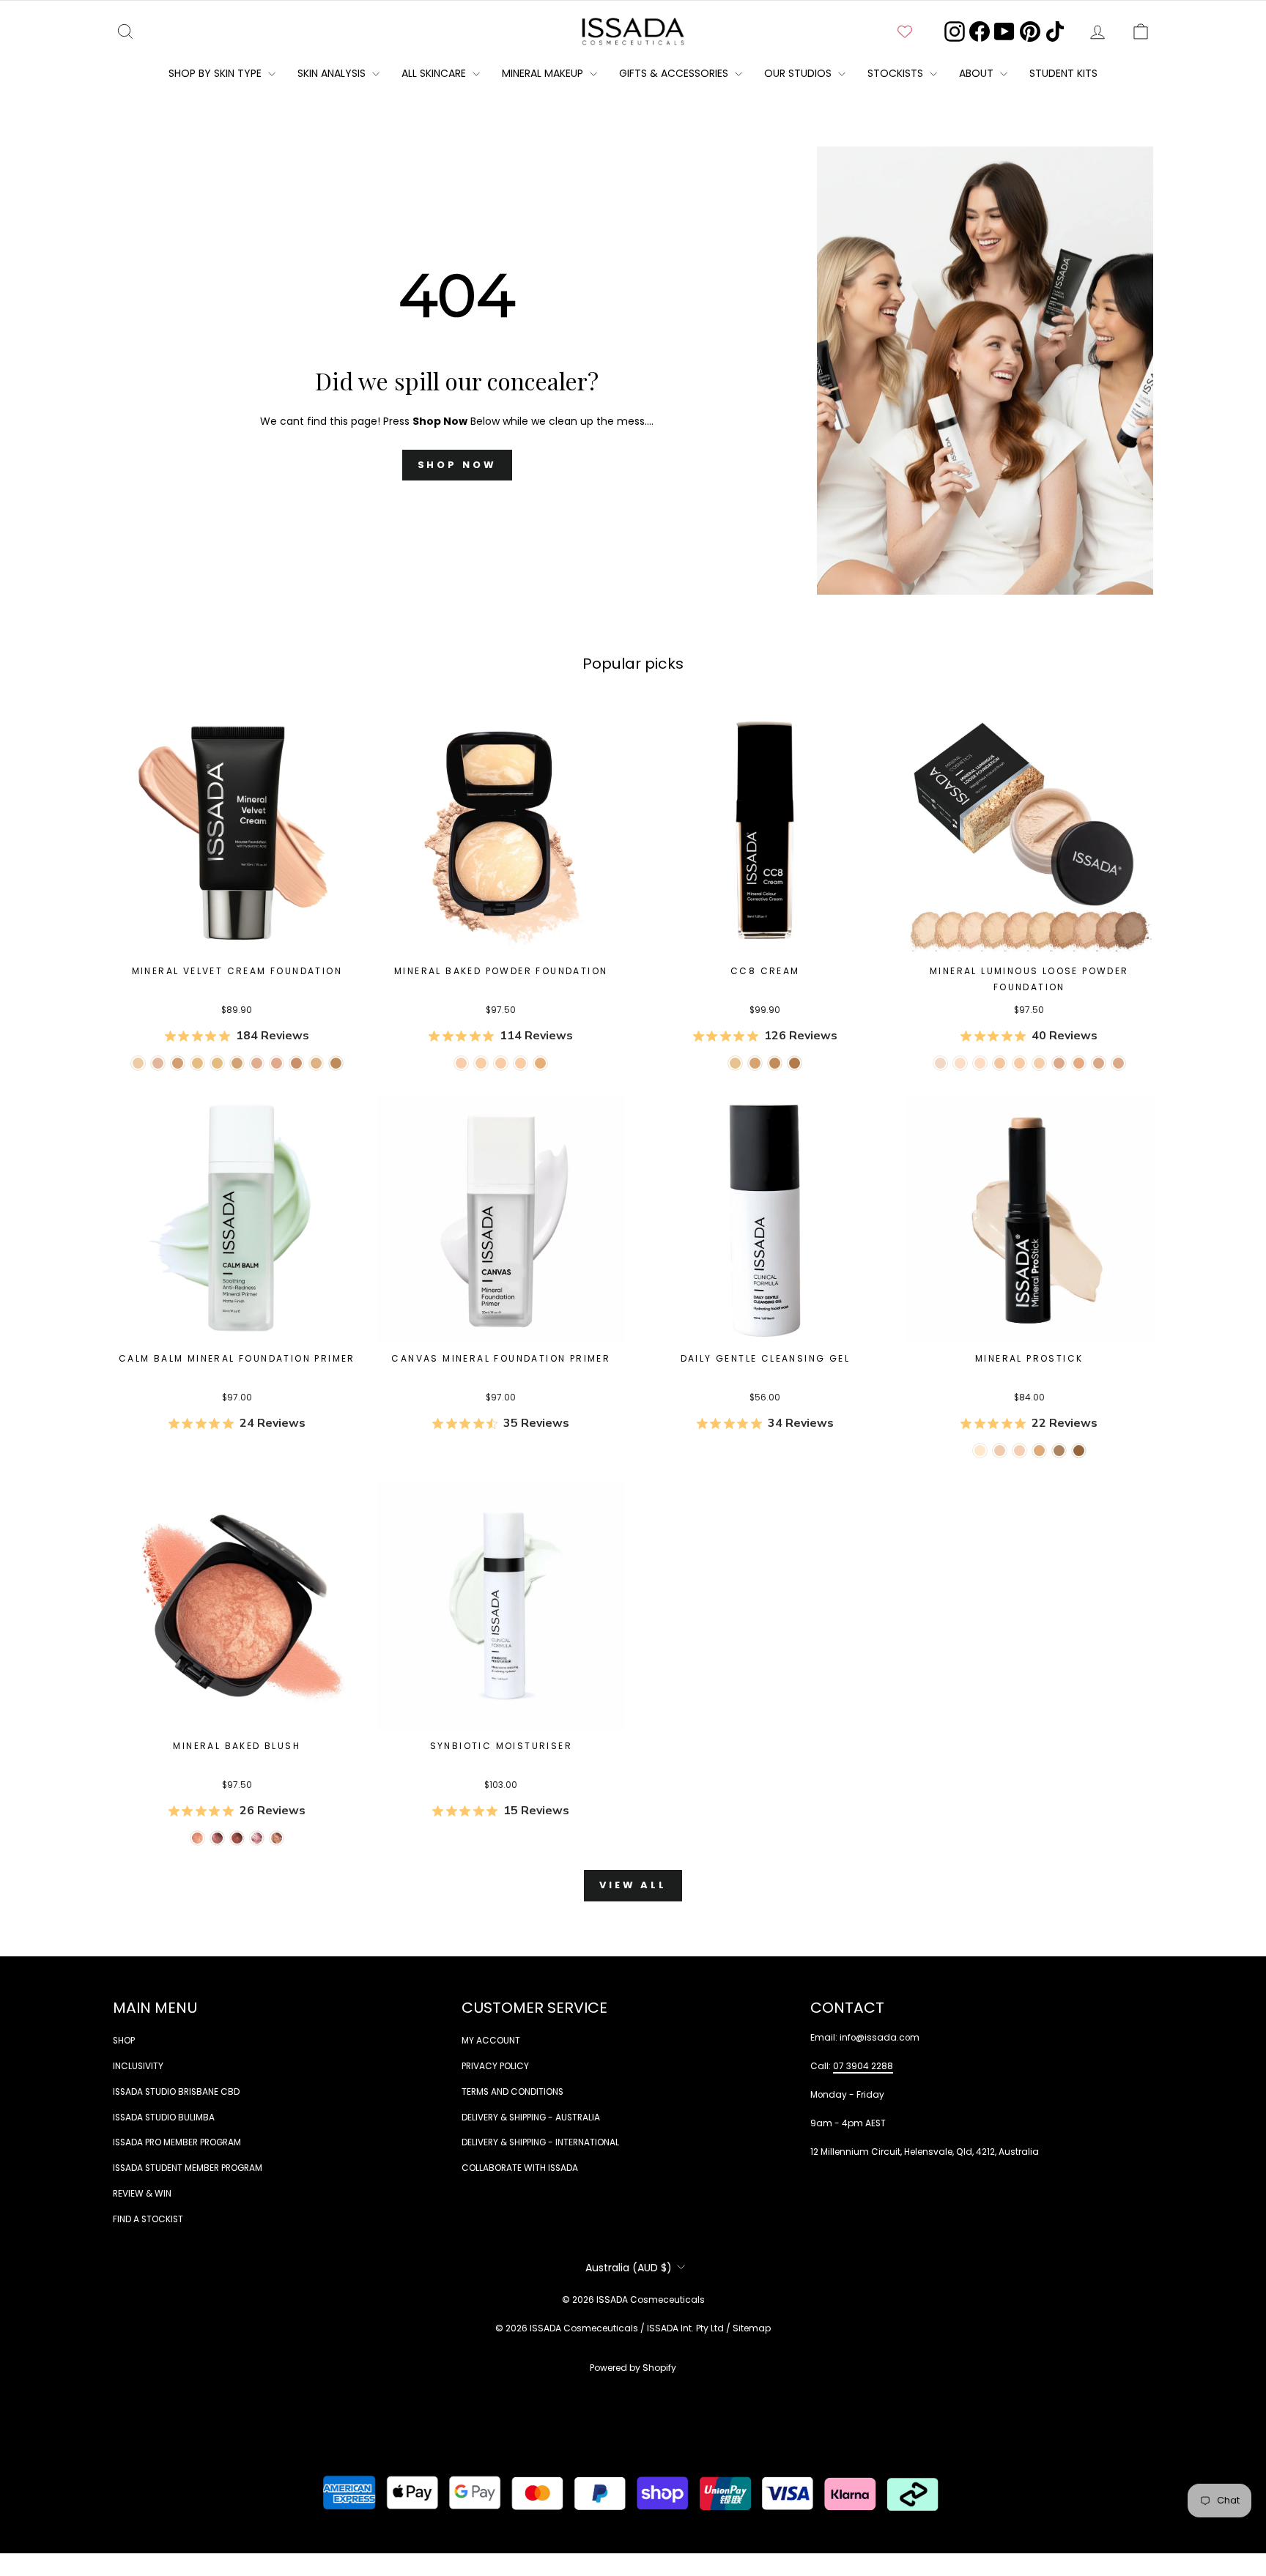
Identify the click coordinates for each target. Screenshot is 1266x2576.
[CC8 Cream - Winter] (755, 1063)
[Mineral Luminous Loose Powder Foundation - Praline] (1079, 1063)
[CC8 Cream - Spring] (795, 1063)
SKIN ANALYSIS (333, 73)
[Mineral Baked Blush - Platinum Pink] (217, 1838)
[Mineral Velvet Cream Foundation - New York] (178, 1063)
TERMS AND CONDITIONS (512, 2092)
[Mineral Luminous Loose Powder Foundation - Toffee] (1118, 1063)
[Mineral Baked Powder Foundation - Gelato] (501, 1063)
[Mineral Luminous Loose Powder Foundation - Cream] (960, 1063)
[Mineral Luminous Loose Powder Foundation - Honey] (1000, 1063)
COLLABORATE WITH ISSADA (520, 2168)
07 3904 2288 (863, 2066)
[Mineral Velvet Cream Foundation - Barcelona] (296, 1063)
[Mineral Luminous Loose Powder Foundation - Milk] (940, 1063)
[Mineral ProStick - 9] (1039, 1451)
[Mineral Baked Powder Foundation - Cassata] (481, 1063)
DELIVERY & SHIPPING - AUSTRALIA (531, 2117)
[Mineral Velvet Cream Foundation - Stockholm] (138, 1063)
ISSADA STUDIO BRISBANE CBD (176, 2092)
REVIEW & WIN (142, 2194)
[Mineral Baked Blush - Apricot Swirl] (277, 1838)
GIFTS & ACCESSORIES (675, 73)
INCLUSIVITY (138, 2066)
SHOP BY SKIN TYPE (216, 73)
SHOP (124, 2041)
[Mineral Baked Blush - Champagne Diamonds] (197, 1838)
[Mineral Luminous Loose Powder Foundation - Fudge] (1099, 1063)
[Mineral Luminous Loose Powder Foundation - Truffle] (1059, 1063)
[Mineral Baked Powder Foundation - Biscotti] (521, 1063)
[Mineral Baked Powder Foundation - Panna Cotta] (461, 1063)
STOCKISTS (897, 73)
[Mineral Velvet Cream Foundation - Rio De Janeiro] (277, 1063)
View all (633, 1885)
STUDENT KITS (1063, 73)
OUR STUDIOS (799, 73)
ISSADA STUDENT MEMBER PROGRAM (188, 2168)
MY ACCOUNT (491, 2041)
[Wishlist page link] (905, 31)
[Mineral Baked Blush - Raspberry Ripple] (257, 1838)
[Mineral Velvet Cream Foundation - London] (158, 1063)
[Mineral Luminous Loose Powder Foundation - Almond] (1019, 1063)
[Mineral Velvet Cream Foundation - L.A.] (237, 1063)
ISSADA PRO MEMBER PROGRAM (177, 2142)
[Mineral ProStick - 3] (1000, 1451)
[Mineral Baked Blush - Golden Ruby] (237, 1838)
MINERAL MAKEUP (544, 73)
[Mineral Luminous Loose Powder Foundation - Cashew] (1039, 1063)
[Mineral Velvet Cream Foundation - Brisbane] (217, 1063)
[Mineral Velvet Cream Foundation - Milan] (257, 1063)
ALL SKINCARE (435, 73)
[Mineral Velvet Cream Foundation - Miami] (316, 1063)
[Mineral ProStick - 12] (1059, 1451)
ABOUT (978, 73)
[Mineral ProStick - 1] (980, 1451)
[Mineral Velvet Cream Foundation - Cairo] (336, 1063)
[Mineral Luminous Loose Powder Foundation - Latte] (980, 1063)
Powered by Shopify (633, 2368)
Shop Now (457, 465)
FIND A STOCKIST (148, 2219)
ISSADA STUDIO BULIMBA (164, 2117)
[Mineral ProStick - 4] (1019, 1451)
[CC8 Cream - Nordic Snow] (735, 1063)
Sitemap (752, 2328)
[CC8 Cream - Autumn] (775, 1063)
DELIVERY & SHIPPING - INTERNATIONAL (540, 2142)
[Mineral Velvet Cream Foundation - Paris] (197, 1063)
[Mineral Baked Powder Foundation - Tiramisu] (540, 1063)
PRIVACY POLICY (495, 2066)
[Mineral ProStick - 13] (1079, 1451)
